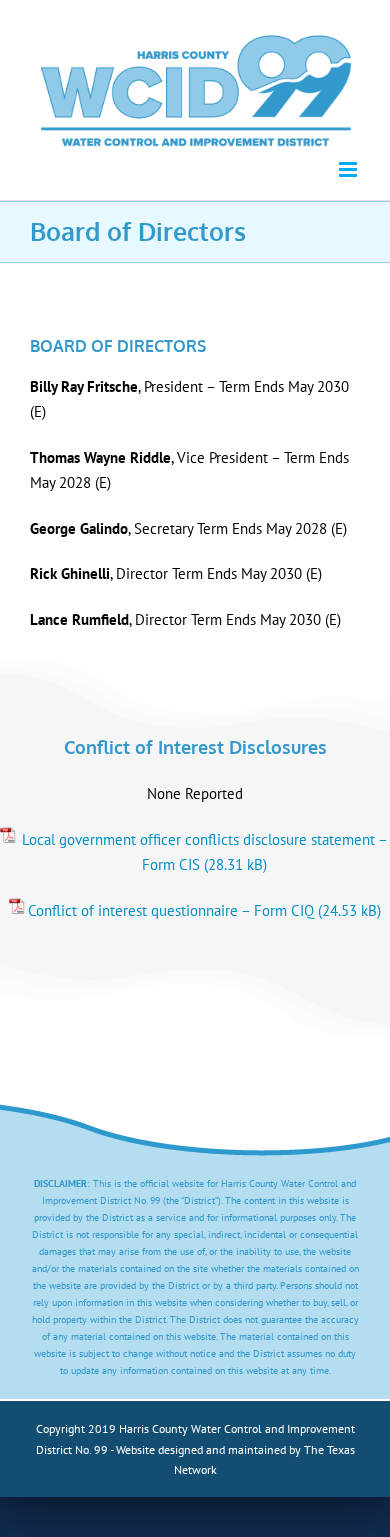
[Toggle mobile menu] (349, 169)
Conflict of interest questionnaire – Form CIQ (171, 910)
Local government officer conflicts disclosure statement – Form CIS (205, 852)
